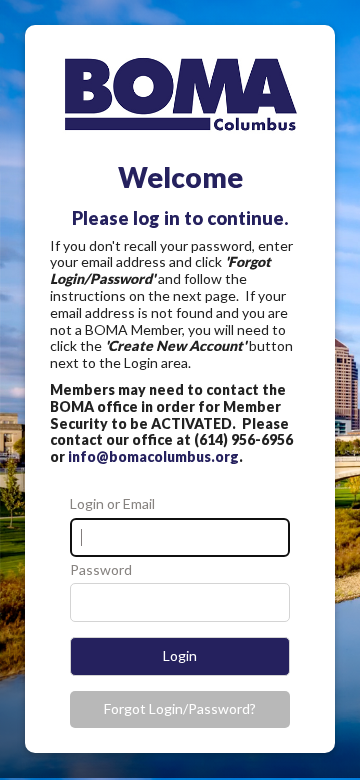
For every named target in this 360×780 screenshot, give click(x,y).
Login (180, 655)
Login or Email (112, 504)
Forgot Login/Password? (180, 708)
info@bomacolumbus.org (153, 456)
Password (101, 570)
